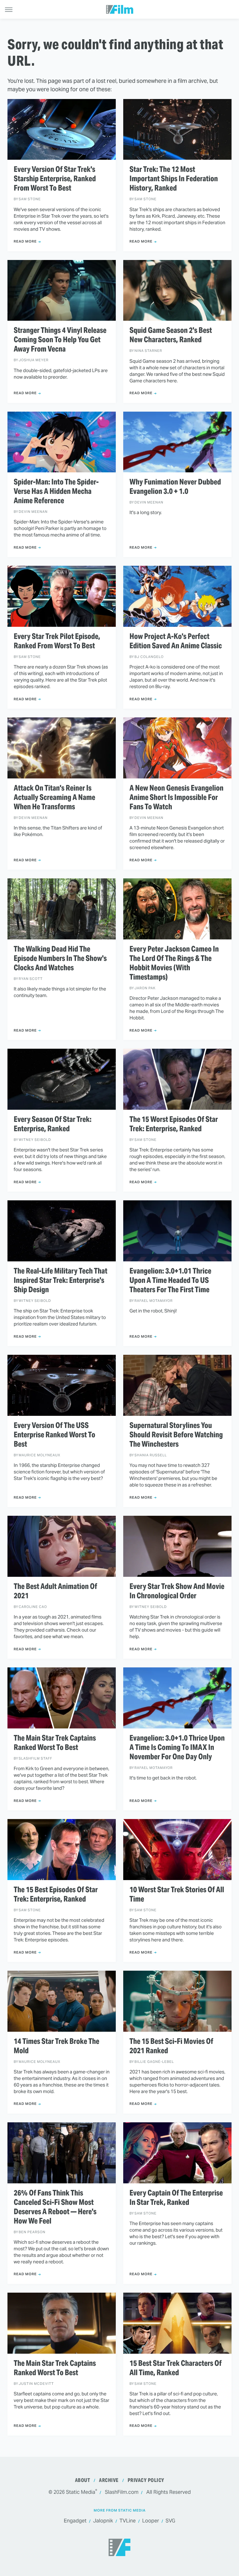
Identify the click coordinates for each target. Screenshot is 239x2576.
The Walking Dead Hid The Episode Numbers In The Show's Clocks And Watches (60, 958)
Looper (151, 2521)
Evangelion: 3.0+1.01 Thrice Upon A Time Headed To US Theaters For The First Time (170, 1280)
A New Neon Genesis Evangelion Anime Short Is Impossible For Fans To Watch (176, 797)
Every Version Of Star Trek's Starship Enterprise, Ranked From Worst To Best (55, 179)
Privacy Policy (146, 2480)
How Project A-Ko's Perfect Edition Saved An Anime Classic (176, 641)
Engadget (75, 2521)
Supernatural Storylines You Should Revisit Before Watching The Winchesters (176, 1435)
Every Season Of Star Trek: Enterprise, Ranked (53, 1124)
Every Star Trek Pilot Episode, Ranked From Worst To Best (57, 641)
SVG (170, 2521)
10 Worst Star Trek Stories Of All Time (177, 1894)
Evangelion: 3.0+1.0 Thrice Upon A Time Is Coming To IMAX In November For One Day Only (177, 1747)
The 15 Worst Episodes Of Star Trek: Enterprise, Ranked (174, 1124)
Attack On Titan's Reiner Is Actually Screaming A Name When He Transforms (54, 797)
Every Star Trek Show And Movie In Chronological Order (177, 1591)
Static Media (81, 2492)
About (83, 2480)
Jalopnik (103, 2521)
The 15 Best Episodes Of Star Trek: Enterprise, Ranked (56, 1894)
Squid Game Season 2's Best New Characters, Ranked (171, 335)
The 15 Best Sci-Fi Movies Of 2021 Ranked (171, 2046)
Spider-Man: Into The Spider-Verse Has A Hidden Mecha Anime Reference (56, 491)
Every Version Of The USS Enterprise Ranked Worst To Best (54, 1435)
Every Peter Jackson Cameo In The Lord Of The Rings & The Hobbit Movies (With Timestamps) (174, 963)
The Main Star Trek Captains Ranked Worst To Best (55, 1743)
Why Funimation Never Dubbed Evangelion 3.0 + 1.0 (175, 487)
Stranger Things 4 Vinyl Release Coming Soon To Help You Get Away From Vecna (60, 340)
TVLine (128, 2521)
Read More (25, 241)
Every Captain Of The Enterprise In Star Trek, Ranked (176, 2198)
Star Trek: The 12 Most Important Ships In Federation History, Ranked (174, 179)
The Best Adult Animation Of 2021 (55, 1591)
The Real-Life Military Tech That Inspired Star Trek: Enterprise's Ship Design (61, 1280)
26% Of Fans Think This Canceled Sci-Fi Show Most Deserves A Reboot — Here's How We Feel (55, 2207)
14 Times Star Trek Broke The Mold (56, 2046)
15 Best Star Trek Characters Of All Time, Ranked (176, 2368)
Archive (109, 2480)
